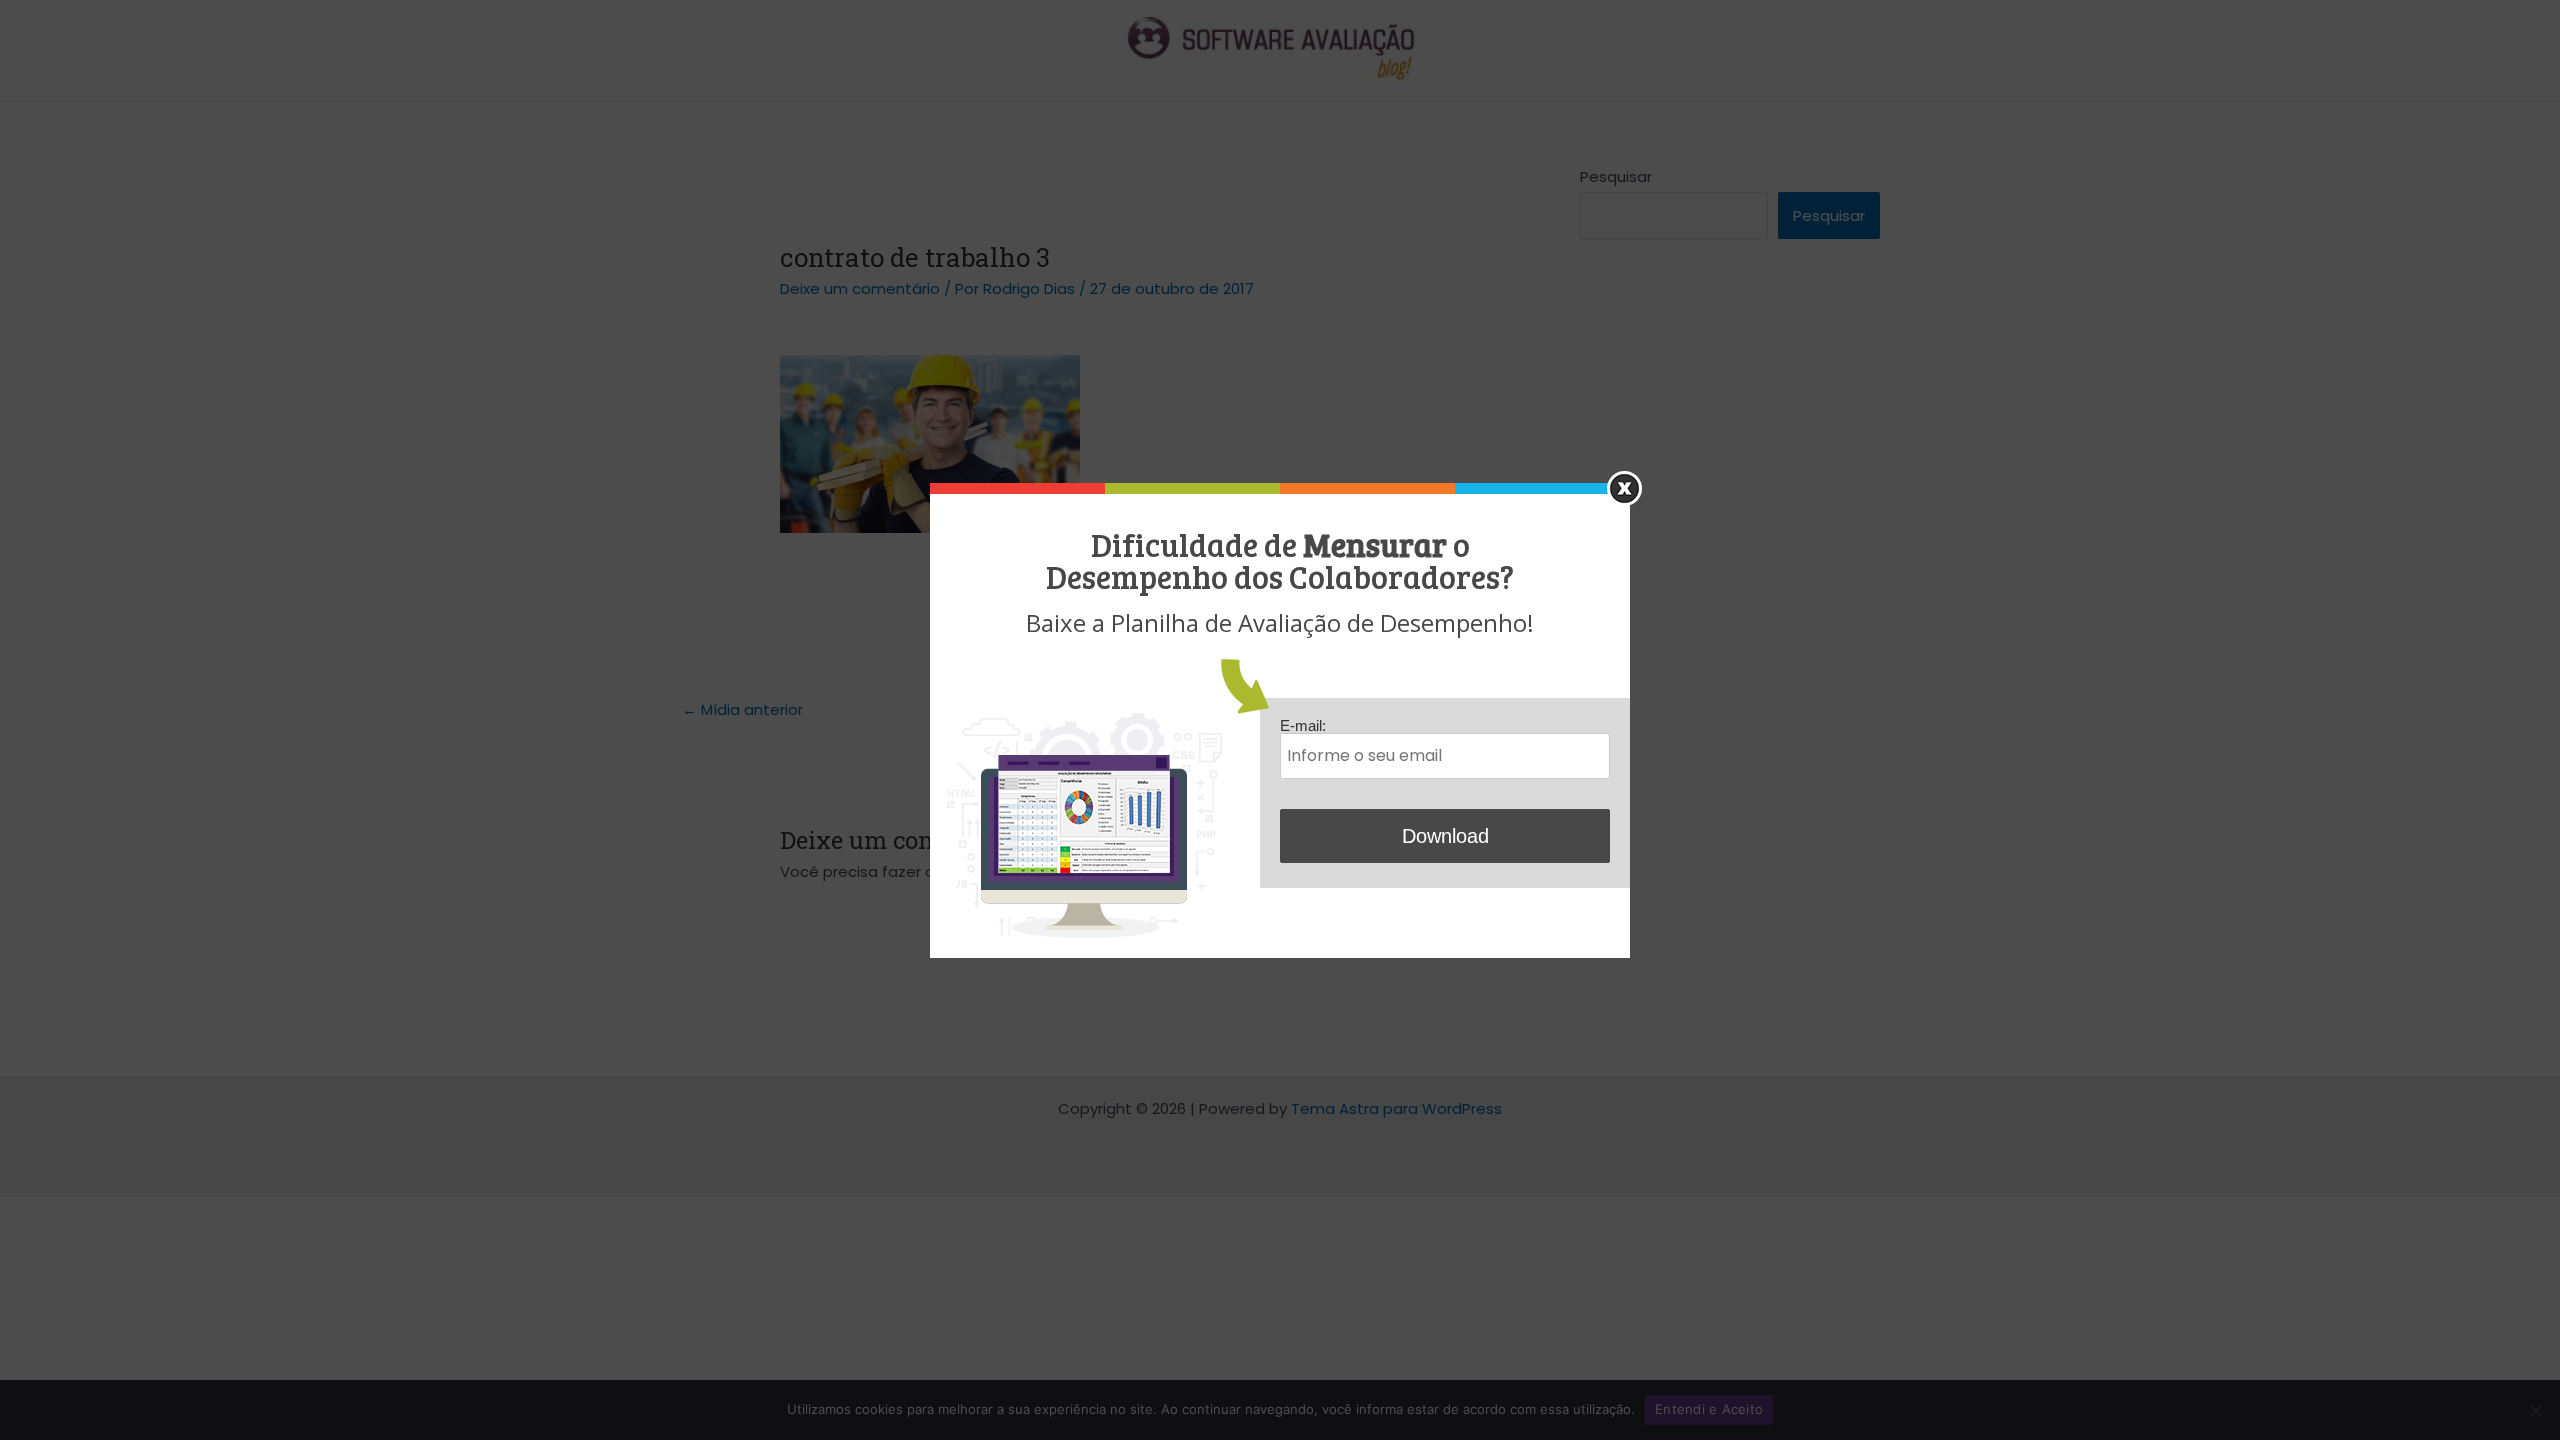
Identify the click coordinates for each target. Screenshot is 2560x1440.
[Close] (1624, 488)
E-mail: (1303, 725)
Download (1445, 836)
